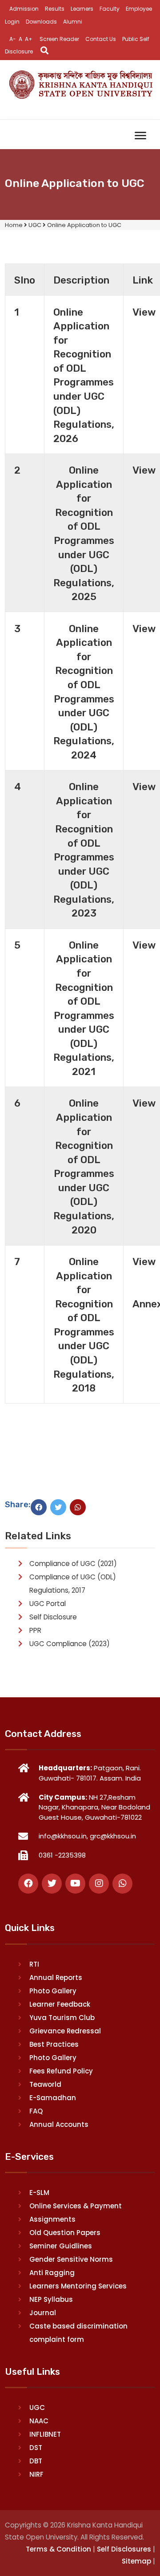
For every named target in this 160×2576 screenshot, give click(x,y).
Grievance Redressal (65, 2031)
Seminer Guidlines (61, 2246)
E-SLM (39, 2193)
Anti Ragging (52, 2273)
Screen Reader (59, 39)
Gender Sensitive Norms (71, 2259)
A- (13, 39)
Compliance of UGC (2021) (73, 1564)
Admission (24, 9)
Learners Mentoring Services (78, 2286)
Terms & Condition (58, 2549)
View (144, 312)
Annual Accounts (59, 2124)
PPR (35, 1630)
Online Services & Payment (76, 2206)
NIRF (36, 2474)
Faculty (110, 9)
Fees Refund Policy (61, 2071)
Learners (82, 9)
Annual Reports (56, 1978)
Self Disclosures (124, 2549)
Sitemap (136, 2561)
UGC (37, 2408)
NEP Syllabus (51, 2299)
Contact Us (101, 39)
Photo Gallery (53, 1991)
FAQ (36, 2111)
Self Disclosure (53, 1617)
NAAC (39, 2421)
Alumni (73, 22)
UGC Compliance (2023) (70, 1644)
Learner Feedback (60, 2004)
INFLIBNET (45, 2434)
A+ (29, 39)
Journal (43, 2313)
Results (55, 9)
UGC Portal (48, 1604)
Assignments (52, 2219)
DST (36, 2448)
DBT (36, 2461)
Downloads (41, 22)
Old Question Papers (65, 2233)
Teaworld (45, 2084)
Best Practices (54, 2044)
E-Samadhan (53, 2098)
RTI (34, 1964)
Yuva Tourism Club (62, 2018)
